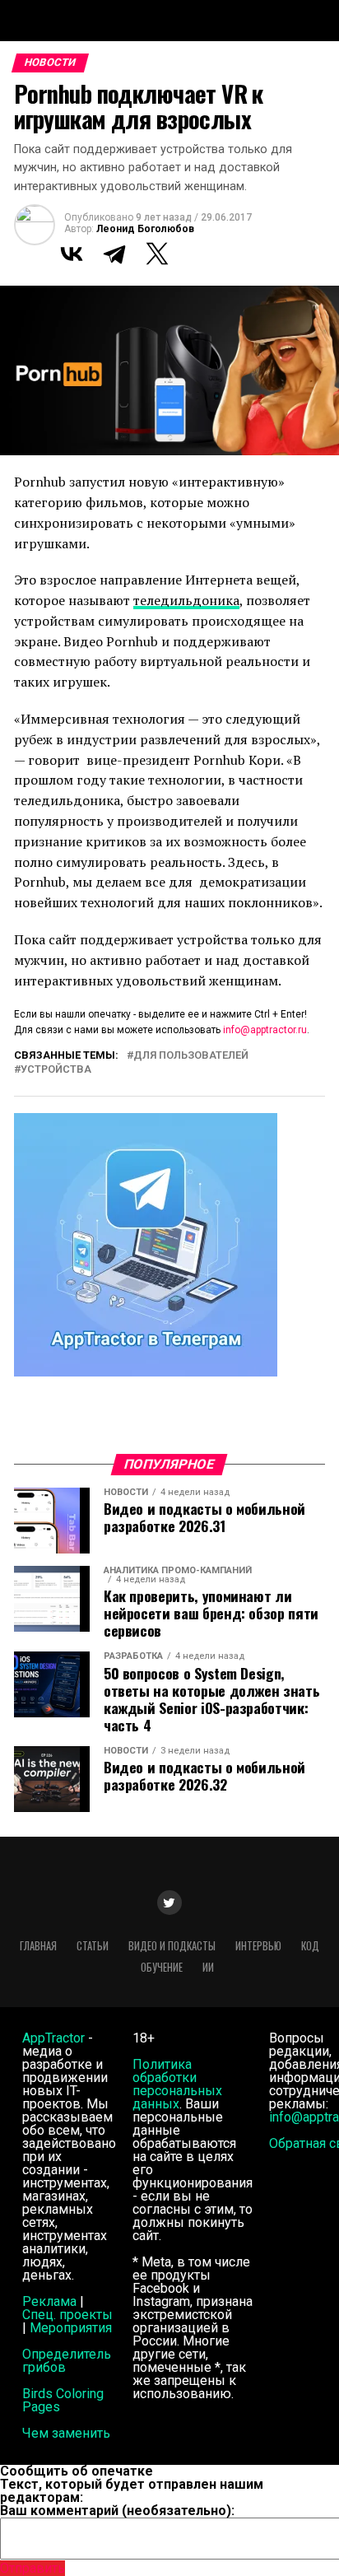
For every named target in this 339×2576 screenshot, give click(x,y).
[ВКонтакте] (72, 254)
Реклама (49, 2301)
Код (310, 1946)
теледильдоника (186, 600)
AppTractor (53, 2038)
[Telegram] (114, 254)
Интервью (258, 1946)
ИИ (208, 1967)
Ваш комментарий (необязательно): (117, 2511)
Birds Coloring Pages (63, 2400)
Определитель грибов (67, 2361)
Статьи (93, 1946)
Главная (38, 1946)
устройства (56, 1070)
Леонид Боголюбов (145, 229)
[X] (157, 254)
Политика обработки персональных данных (177, 2084)
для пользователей (191, 1056)
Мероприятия (71, 2328)
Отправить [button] (33, 2568)
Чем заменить (66, 2433)
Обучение (162, 1967)
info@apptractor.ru (265, 1030)
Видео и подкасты (172, 1946)
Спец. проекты (67, 2315)
